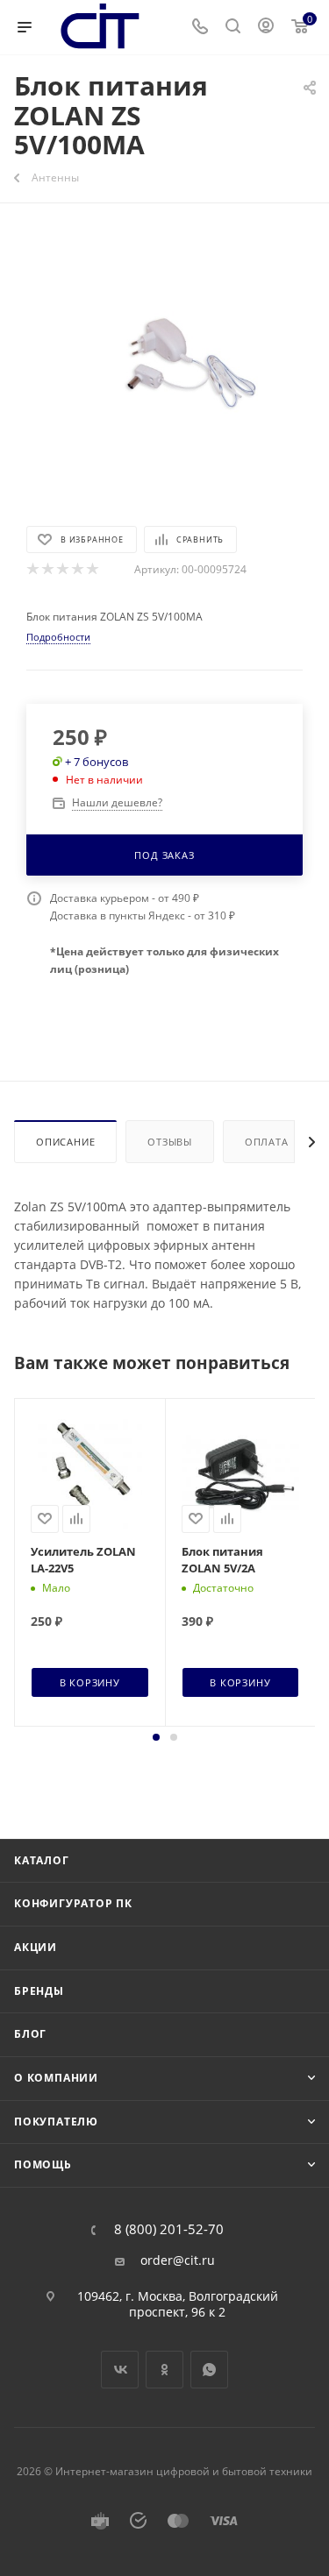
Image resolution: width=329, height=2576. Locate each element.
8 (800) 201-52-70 (169, 2229)
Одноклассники (164, 2370)
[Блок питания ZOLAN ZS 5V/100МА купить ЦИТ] (165, 362)
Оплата (267, 1142)
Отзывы (170, 1142)
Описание (65, 1142)
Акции (36, 1947)
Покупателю (56, 2122)
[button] (156, 1737)
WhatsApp (209, 2370)
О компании (56, 2078)
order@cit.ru (178, 2260)
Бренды (39, 1991)
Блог (30, 2034)
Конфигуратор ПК (73, 1903)
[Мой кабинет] (266, 28)
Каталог (42, 1860)
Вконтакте (120, 2370)
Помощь (43, 2164)
